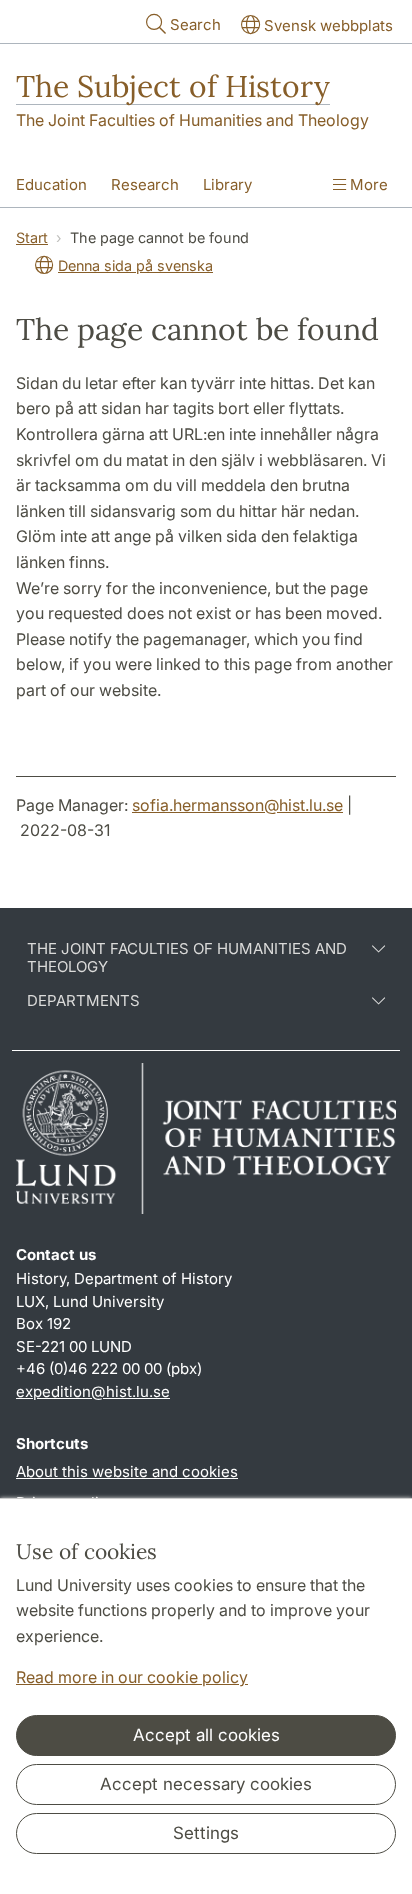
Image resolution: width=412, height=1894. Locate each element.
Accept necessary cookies (206, 1784)
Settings (206, 1833)
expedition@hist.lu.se (93, 1391)
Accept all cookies (206, 1735)
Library (227, 184)
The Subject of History (173, 86)
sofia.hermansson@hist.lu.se (237, 805)
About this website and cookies (127, 1471)
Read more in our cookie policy (132, 1677)
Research (145, 184)
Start (32, 237)
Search (195, 24)
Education (51, 184)
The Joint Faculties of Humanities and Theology (192, 120)
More (367, 184)
